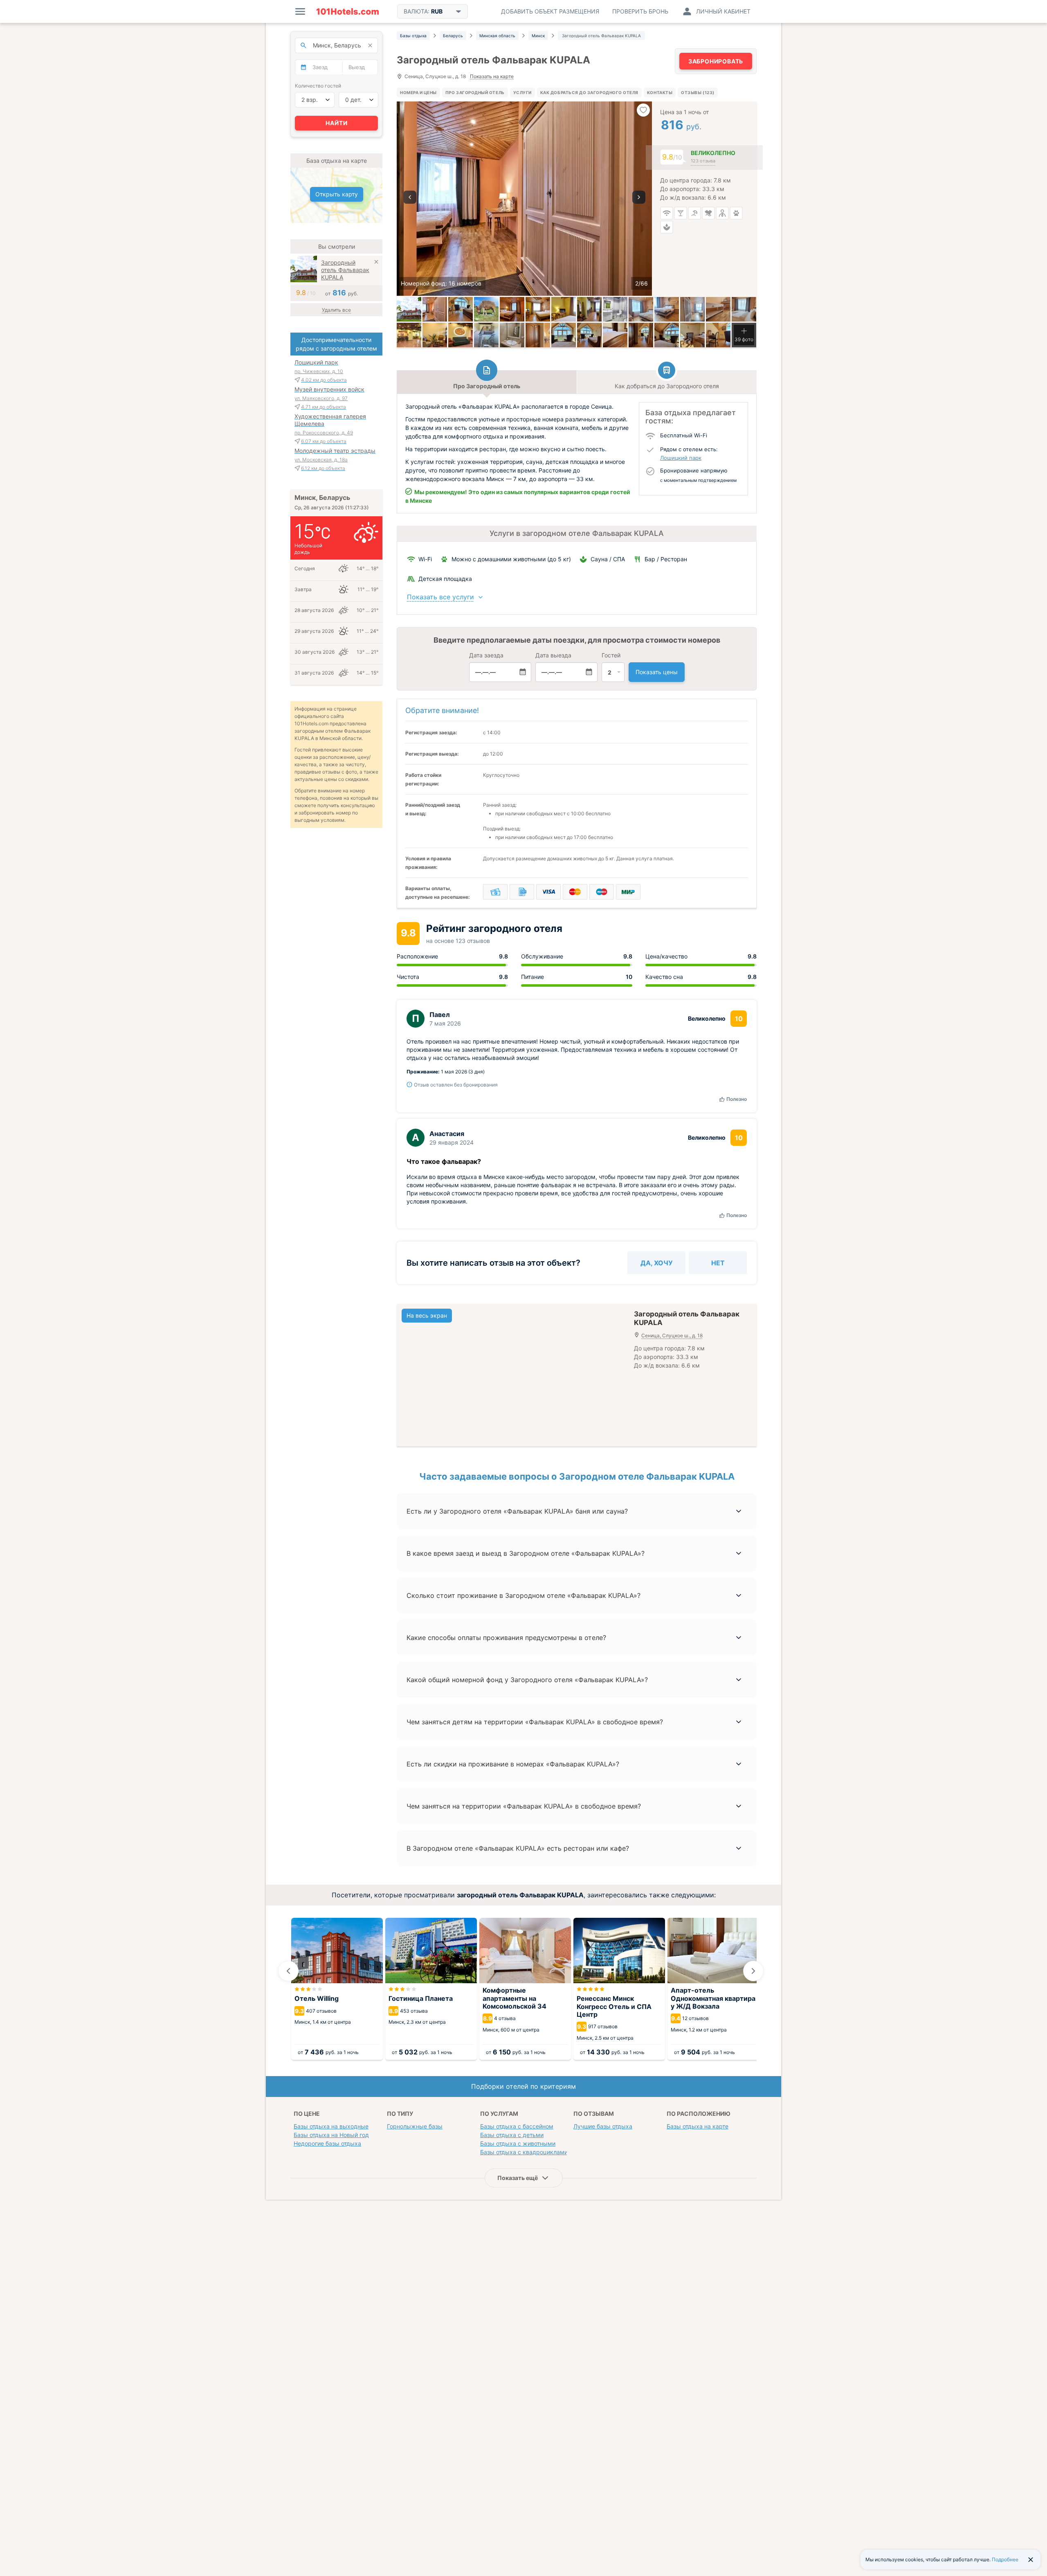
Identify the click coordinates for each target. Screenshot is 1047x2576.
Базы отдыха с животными (518, 2143)
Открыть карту (337, 194)
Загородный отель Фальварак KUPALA (345, 270)
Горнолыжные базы (415, 2126)
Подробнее (1005, 2559)
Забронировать (716, 61)
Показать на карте (492, 77)
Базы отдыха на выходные (331, 2126)
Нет (718, 1263)
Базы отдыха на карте (698, 2126)
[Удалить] (376, 263)
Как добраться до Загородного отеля (589, 92)
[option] (524, 199)
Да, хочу (657, 1263)
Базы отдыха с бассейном (517, 2126)
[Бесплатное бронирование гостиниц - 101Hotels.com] (348, 11)
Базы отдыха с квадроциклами (524, 2152)
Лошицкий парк (681, 458)
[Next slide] (753, 1971)
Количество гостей (318, 86)
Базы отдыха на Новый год (331, 2135)
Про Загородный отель (475, 92)
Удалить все (336, 310)
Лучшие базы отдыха (603, 2126)
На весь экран (427, 1315)
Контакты (660, 92)
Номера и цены (418, 92)
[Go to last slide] (288, 1971)
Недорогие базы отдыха (327, 2143)
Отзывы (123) (698, 92)
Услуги (522, 92)
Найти (337, 123)
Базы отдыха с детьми (512, 2135)
